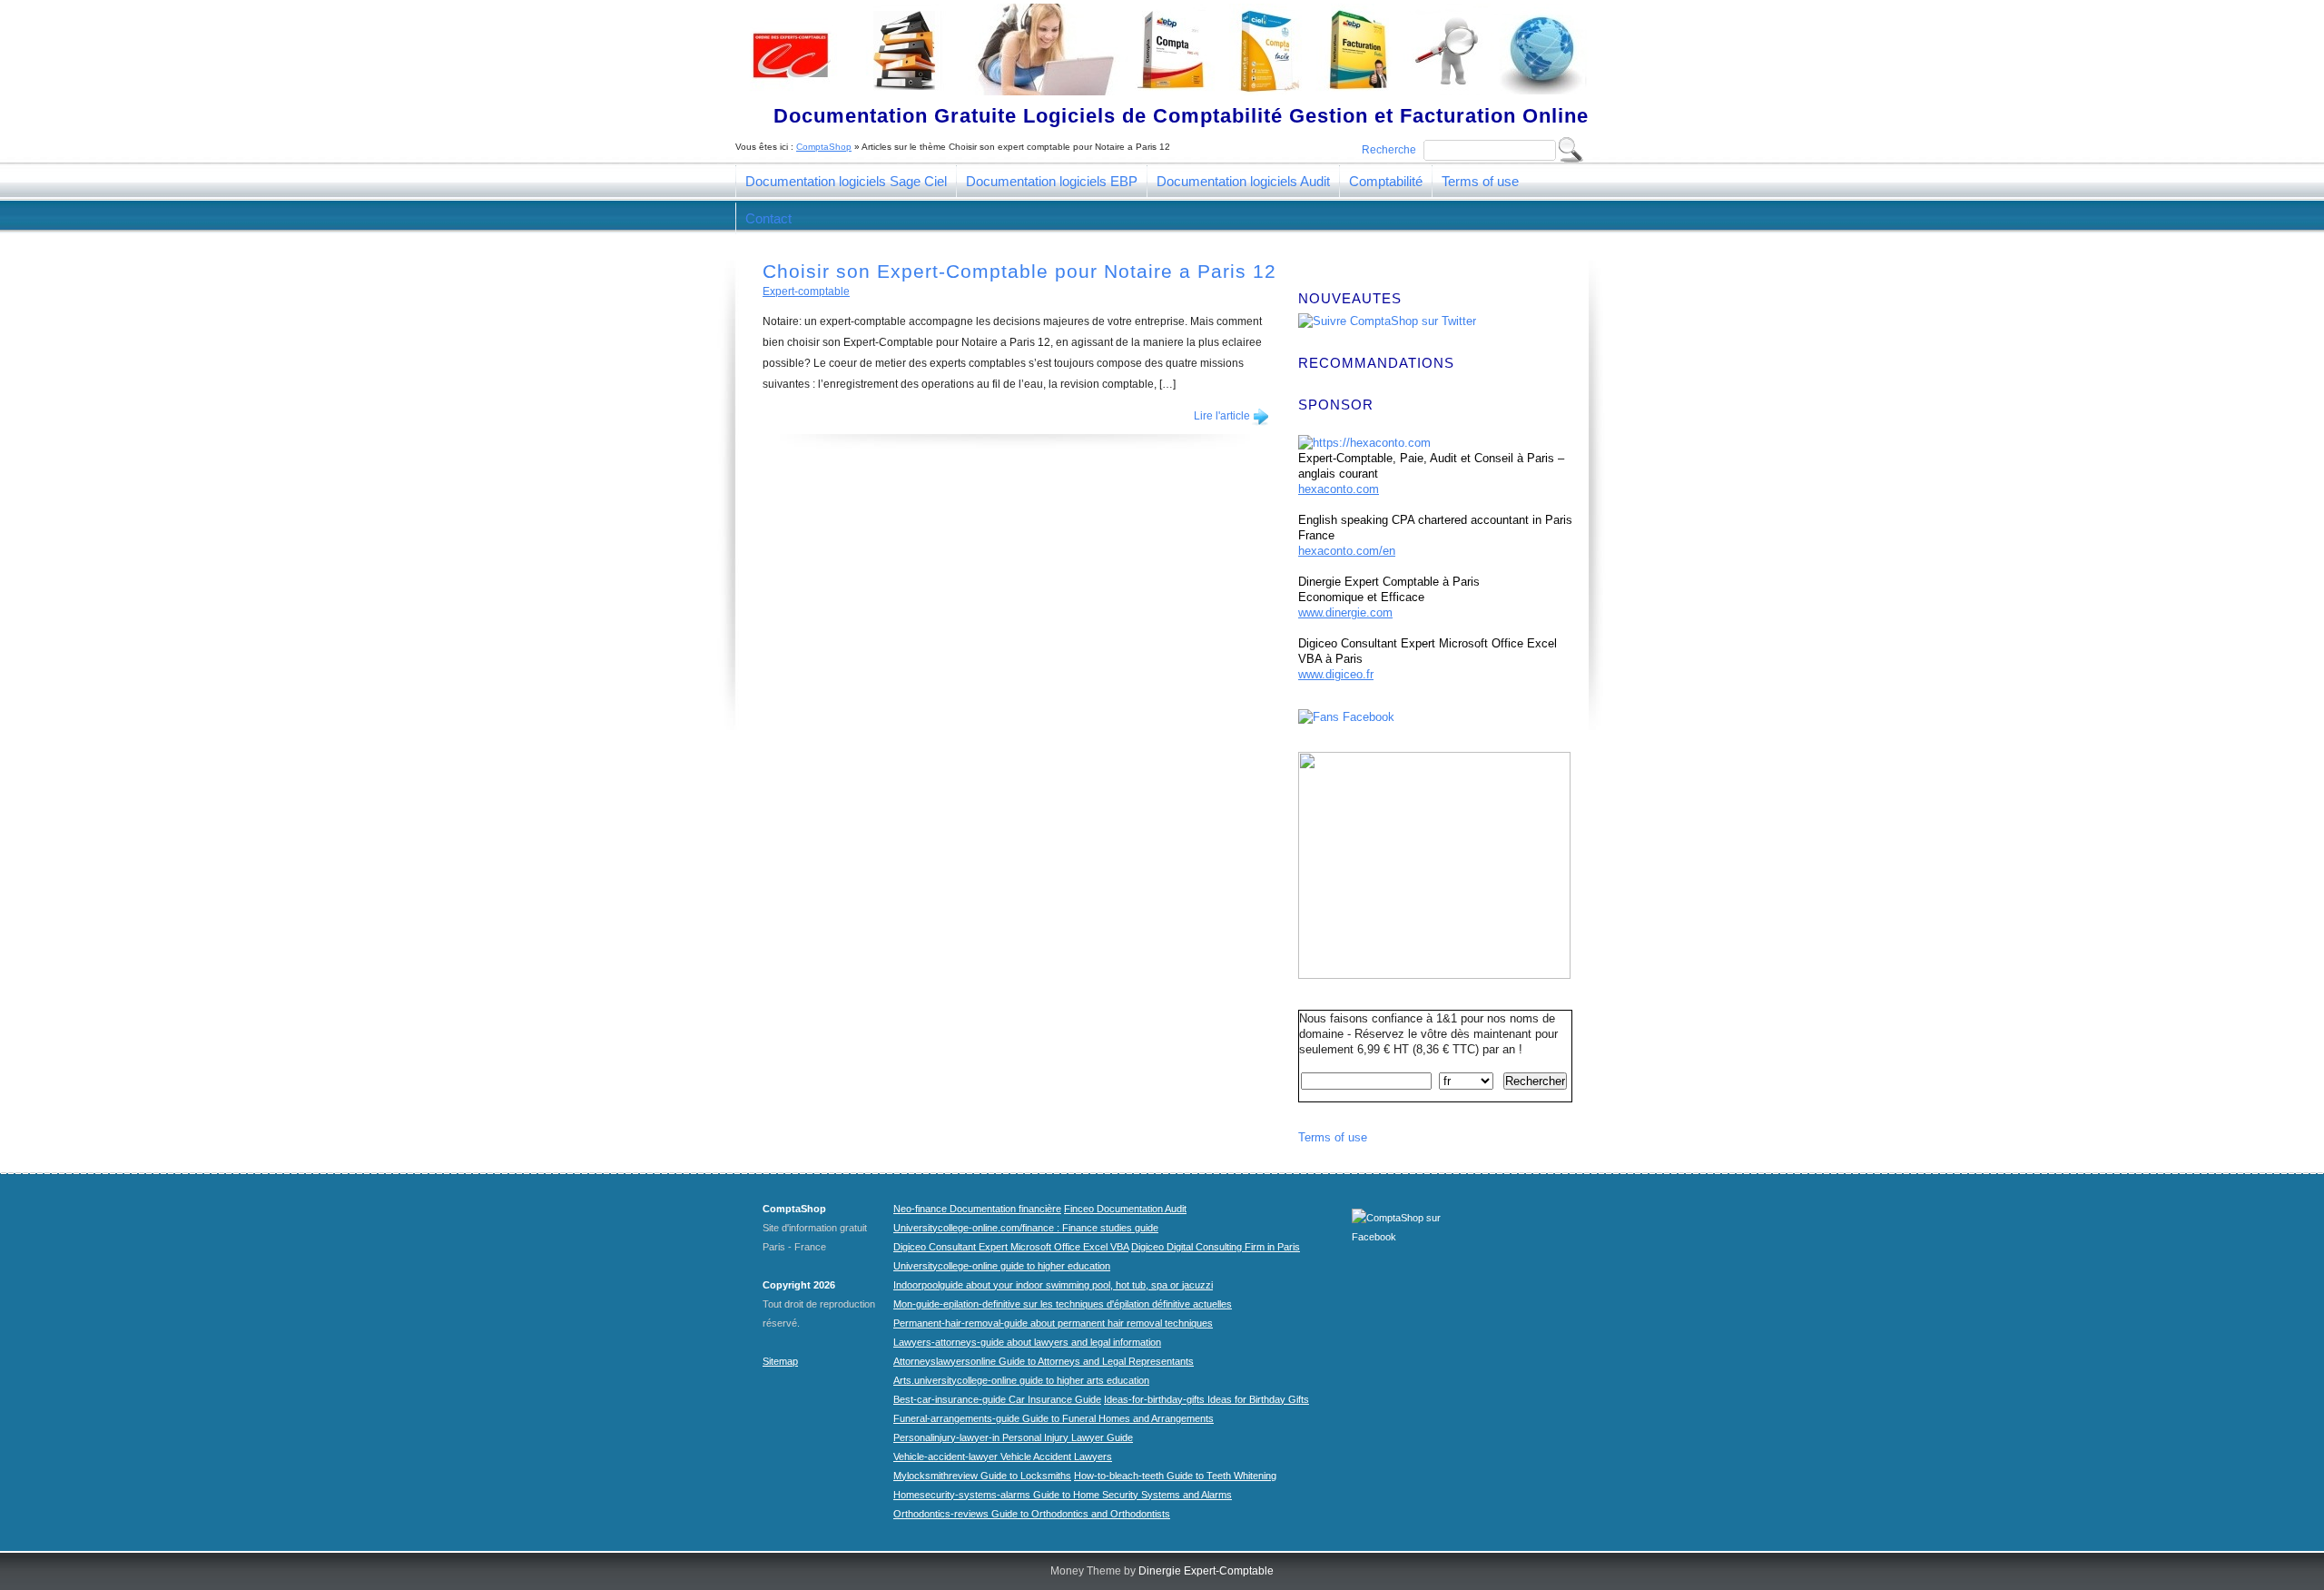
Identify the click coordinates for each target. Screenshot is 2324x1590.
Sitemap (780, 1361)
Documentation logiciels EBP (1052, 181)
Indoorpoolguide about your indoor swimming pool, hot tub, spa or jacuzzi (1053, 1285)
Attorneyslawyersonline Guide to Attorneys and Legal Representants (1044, 1361)
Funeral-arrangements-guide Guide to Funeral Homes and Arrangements (1054, 1418)
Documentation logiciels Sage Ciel (846, 181)
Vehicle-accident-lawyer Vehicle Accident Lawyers (1003, 1457)
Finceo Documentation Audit (1125, 1209)
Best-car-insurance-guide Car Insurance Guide (997, 1399)
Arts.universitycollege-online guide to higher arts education (1021, 1380)
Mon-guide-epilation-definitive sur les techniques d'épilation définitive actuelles (1063, 1304)
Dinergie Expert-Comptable (1206, 1571)
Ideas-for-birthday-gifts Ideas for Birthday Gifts (1206, 1399)
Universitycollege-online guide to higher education (1002, 1266)
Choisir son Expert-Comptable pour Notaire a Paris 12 (1019, 271)
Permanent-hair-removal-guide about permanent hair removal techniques (1053, 1323)
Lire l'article (1222, 416)
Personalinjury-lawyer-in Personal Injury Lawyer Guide (1013, 1437)
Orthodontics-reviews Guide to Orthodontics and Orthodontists (1032, 1514)
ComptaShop (824, 147)
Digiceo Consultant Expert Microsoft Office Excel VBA (1011, 1247)
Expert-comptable (806, 291)
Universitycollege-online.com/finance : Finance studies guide (1026, 1228)
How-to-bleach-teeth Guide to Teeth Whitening (1175, 1476)
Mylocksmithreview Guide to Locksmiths (982, 1476)
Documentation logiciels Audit (1243, 181)
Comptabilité (1386, 181)
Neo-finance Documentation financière (977, 1209)
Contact (768, 218)
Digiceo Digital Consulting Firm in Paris (1216, 1247)
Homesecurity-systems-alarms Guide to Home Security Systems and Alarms (1063, 1495)
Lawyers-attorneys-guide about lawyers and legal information (1027, 1342)
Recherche (1389, 150)
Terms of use (1480, 181)
